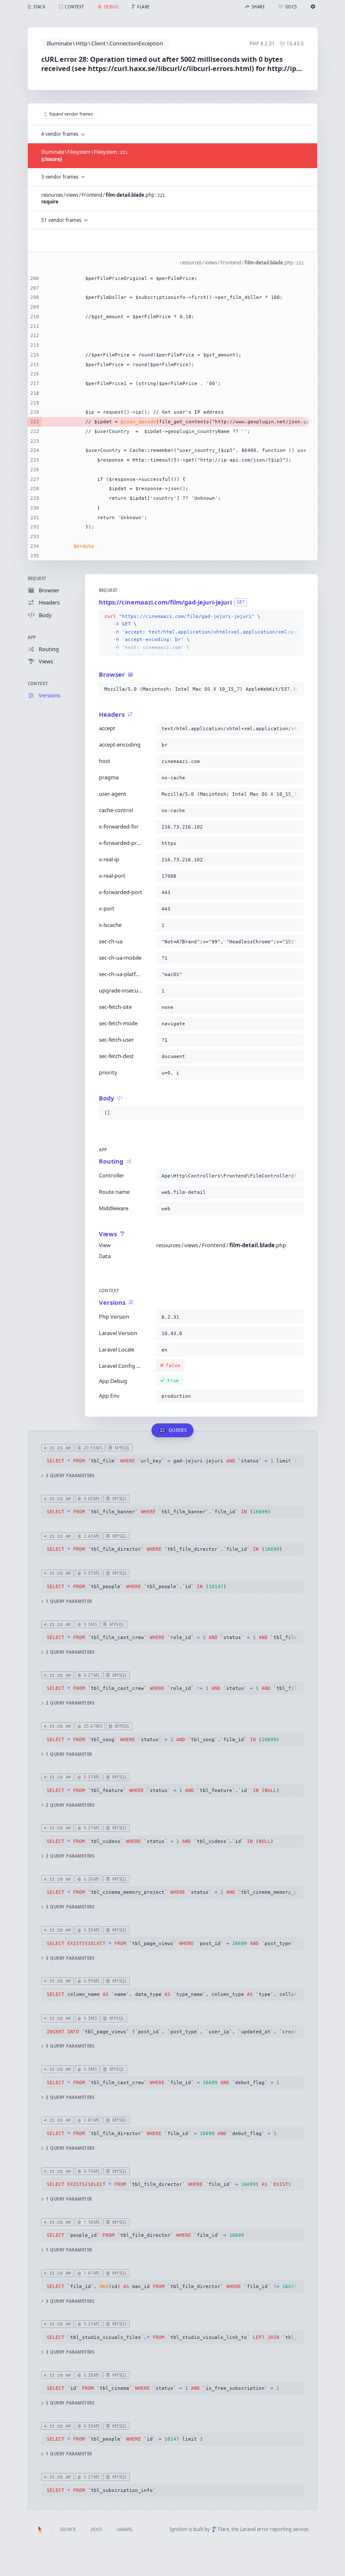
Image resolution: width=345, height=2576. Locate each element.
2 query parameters (70, 1476)
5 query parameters (70, 2046)
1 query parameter (69, 1601)
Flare (223, 2529)
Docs (96, 2530)
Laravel (125, 2530)
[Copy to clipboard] (296, 617)
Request (37, 579)
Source (68, 2530)
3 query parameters (70, 1958)
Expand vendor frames (71, 114)
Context (38, 684)
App (32, 637)
